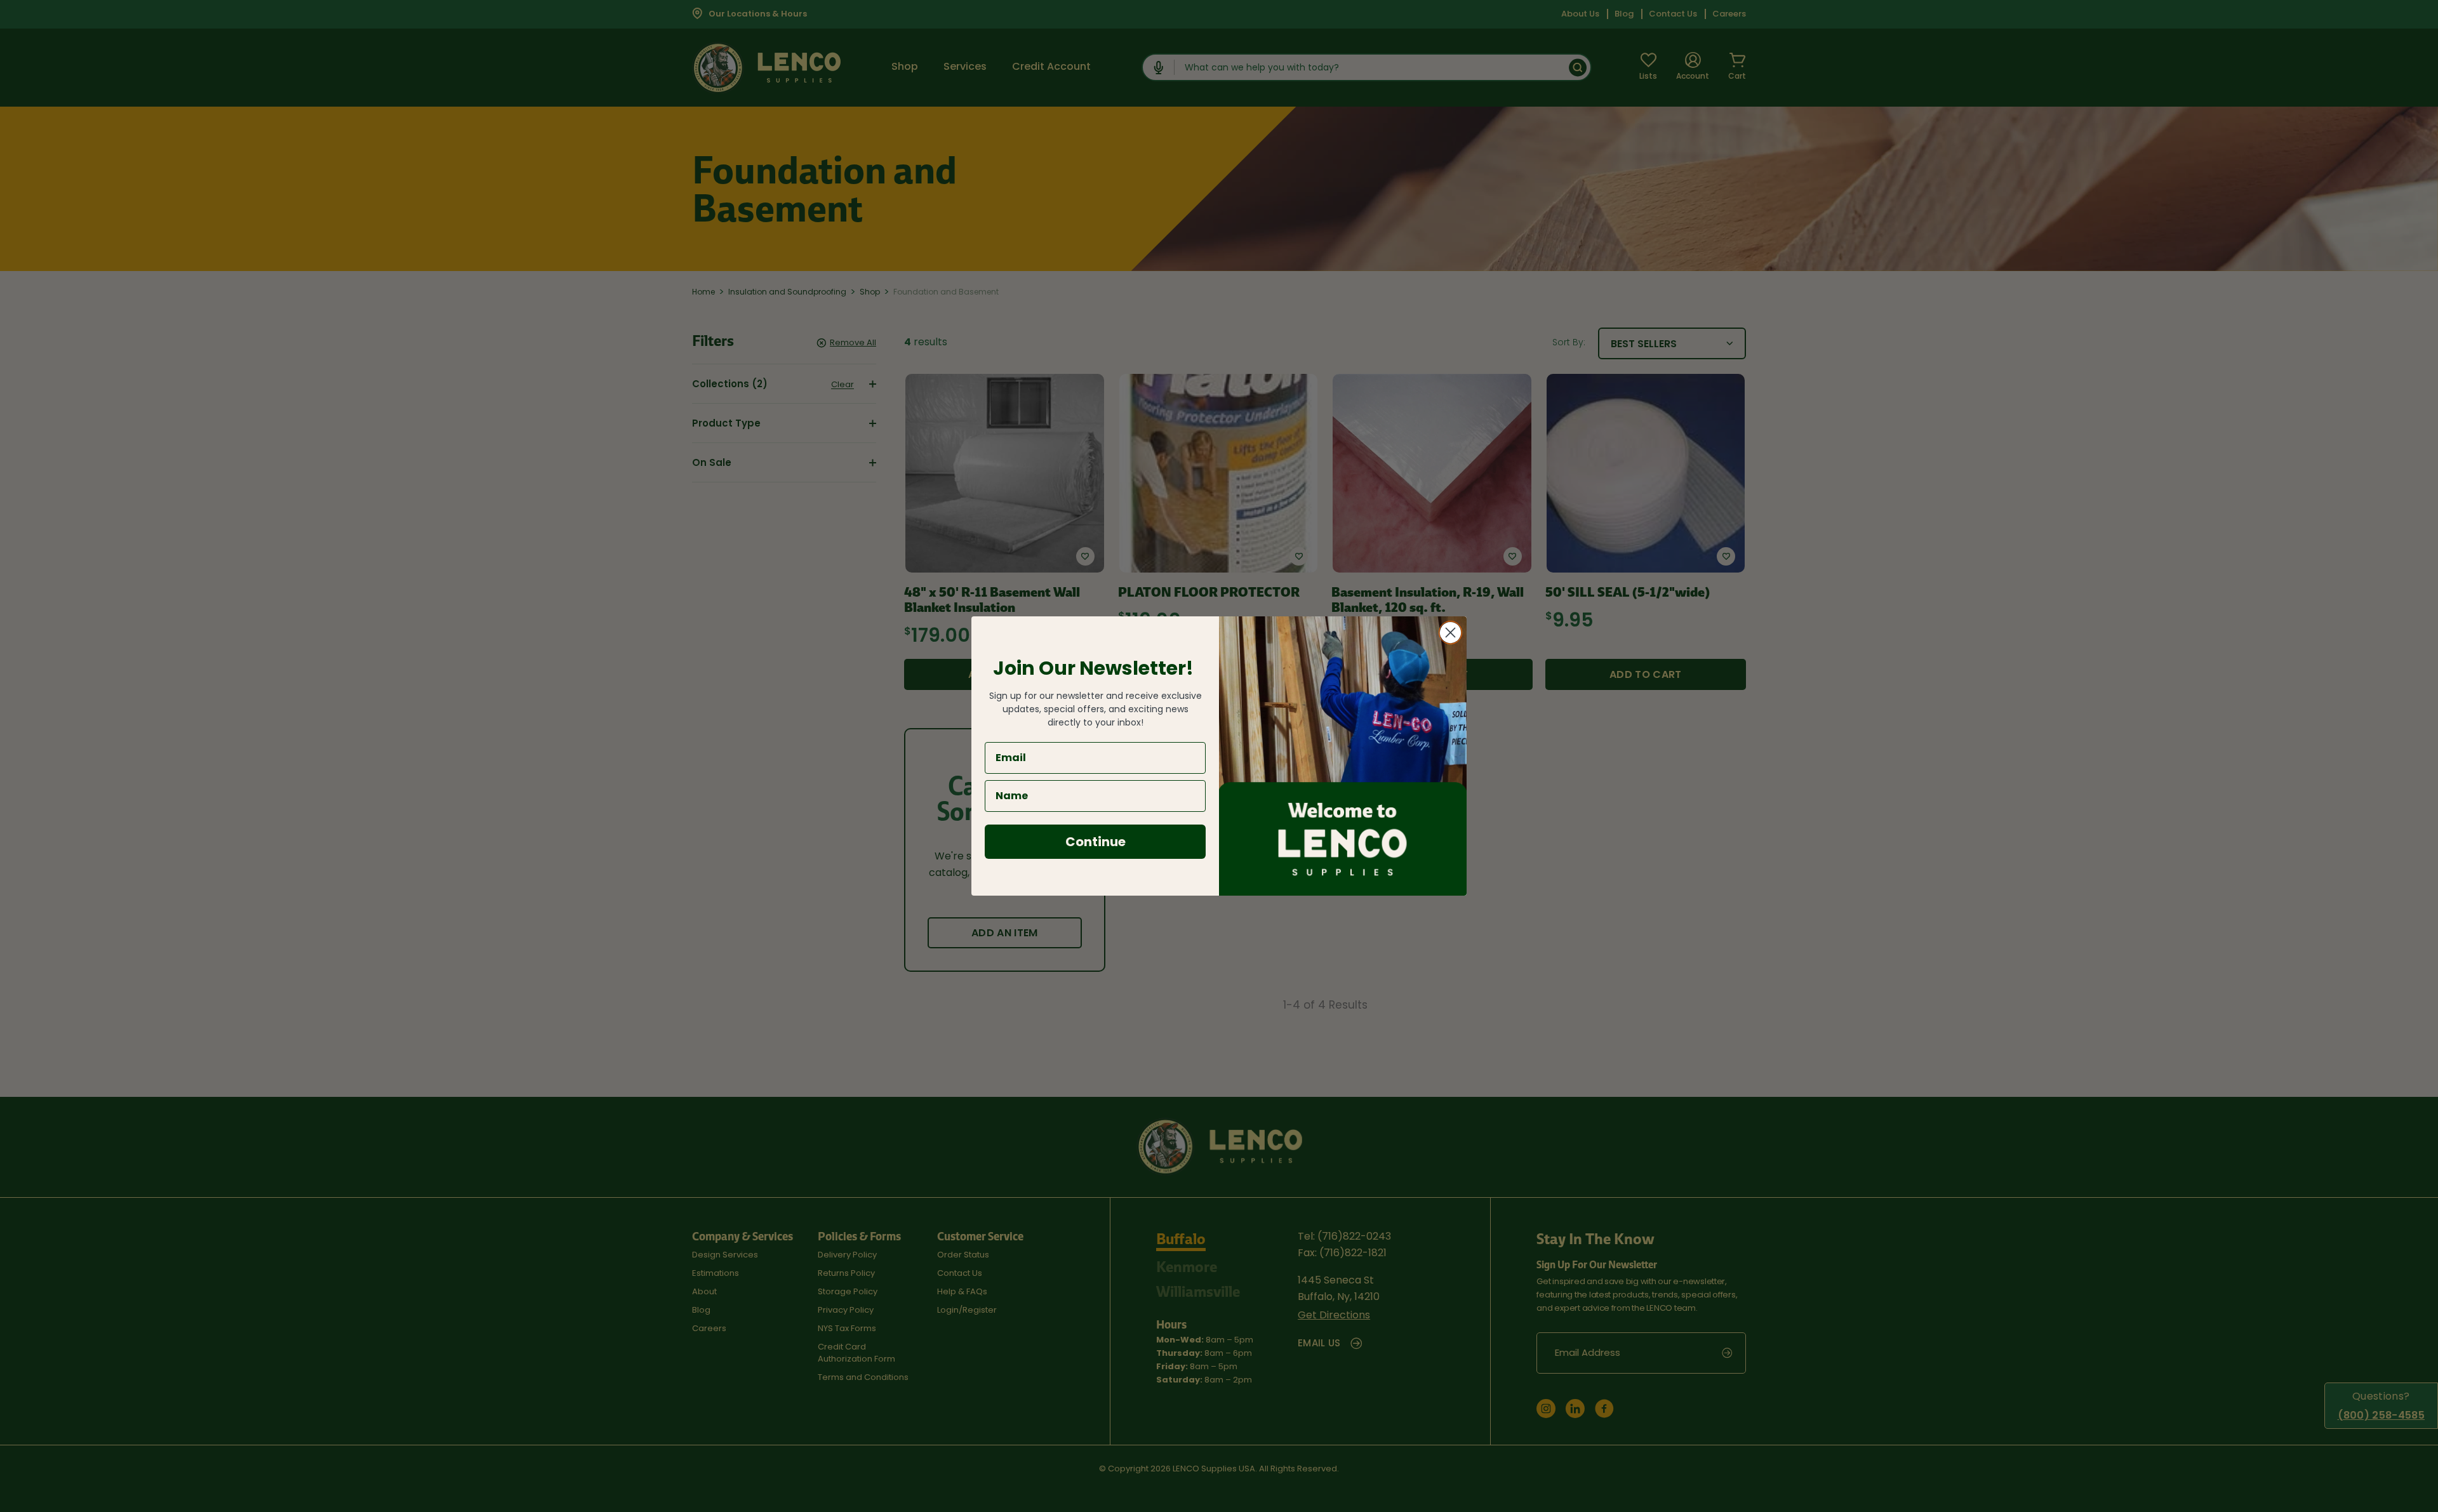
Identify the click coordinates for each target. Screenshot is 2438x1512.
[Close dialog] (1450, 633)
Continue (1096, 842)
